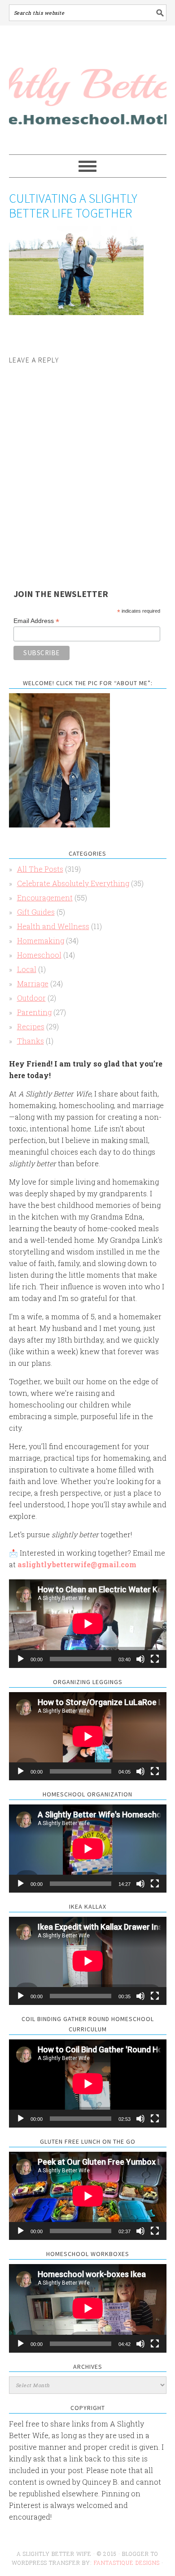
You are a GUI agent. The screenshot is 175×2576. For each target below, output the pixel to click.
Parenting (34, 1012)
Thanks (31, 1041)
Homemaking (41, 940)
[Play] (21, 1659)
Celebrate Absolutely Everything (73, 883)
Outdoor (31, 998)
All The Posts (40, 869)
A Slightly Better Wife (88, 90)
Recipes (31, 1026)
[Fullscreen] (155, 1659)
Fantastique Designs (128, 2563)
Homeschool (39, 955)
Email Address (36, 621)
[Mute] (140, 1659)
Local (27, 969)
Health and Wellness (53, 926)
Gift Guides (36, 912)
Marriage (33, 983)
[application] (88, 1623)
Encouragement (45, 898)
